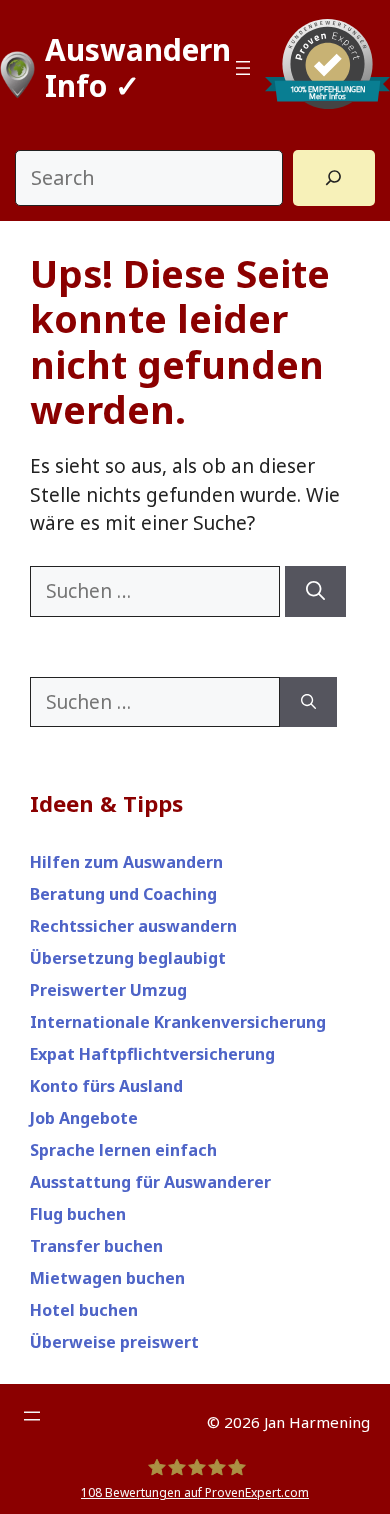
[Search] (334, 178)
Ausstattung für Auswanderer (150, 1182)
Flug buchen (78, 1214)
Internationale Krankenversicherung (178, 1022)
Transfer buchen (96, 1246)
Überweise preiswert (114, 1342)
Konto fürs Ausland (106, 1086)
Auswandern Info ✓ (138, 67)
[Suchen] (315, 591)
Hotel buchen (84, 1310)
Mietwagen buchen (107, 1278)
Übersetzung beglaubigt (128, 958)
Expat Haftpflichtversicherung (152, 1054)
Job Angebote (84, 1118)
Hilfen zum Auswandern (126, 862)
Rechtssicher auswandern (133, 926)
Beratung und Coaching (123, 894)
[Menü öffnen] (243, 68)
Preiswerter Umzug (108, 990)
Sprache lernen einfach (123, 1150)
